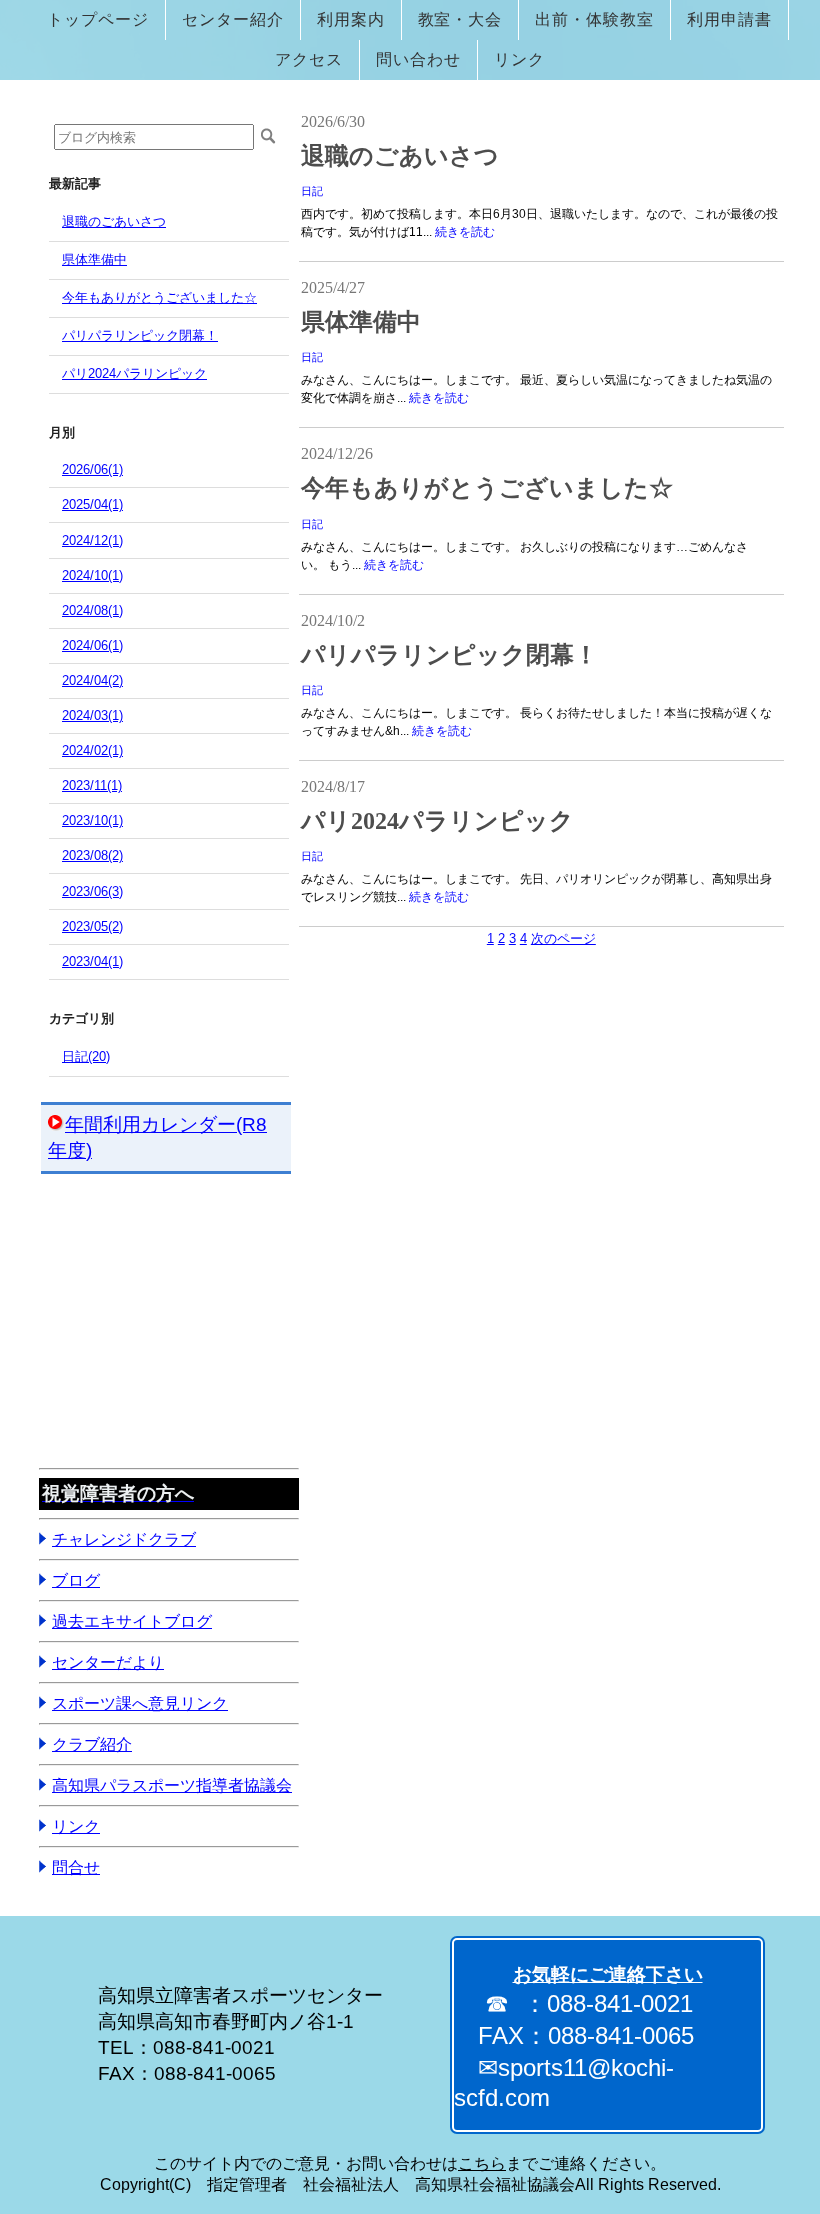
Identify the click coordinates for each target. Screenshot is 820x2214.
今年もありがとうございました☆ (159, 297)
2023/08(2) (92, 855)
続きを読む (465, 232)
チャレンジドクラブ (124, 1539)
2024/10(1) (92, 575)
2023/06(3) (92, 891)
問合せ (76, 1867)
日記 (312, 191)
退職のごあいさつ (114, 221)
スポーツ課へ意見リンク (140, 1703)
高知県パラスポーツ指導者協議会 (172, 1785)
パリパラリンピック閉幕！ (140, 335)
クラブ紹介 (92, 1744)
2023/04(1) (92, 961)
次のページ (563, 938)
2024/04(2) (92, 680)
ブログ (76, 1580)
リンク (76, 1826)
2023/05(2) (92, 926)
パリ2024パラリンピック (134, 373)
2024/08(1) (92, 610)
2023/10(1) (92, 820)
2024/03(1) (92, 715)
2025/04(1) (92, 504)
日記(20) (86, 1056)
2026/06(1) (92, 469)
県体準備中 (94, 259)
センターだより (108, 1662)
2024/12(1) (92, 540)
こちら (482, 2163)
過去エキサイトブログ (132, 1621)
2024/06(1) (92, 645)
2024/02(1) (92, 750)
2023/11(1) (92, 785)
